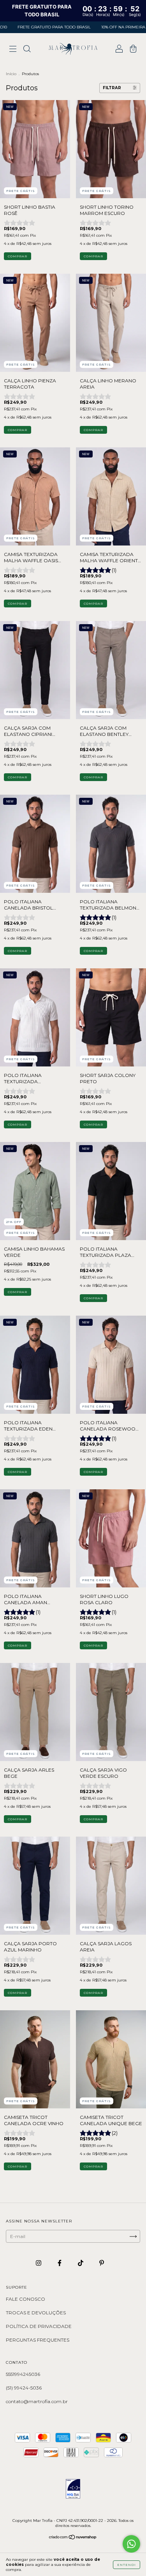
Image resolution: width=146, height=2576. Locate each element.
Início (11, 74)
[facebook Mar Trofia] (60, 2263)
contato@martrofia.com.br (37, 2401)
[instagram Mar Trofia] (39, 2263)
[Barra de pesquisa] (27, 50)
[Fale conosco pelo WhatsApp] (131, 2544)
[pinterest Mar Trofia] (102, 2263)
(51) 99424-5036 (24, 2388)
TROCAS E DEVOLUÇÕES (36, 2313)
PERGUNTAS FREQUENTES (38, 2340)
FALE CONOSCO (26, 2299)
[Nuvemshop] (73, 2538)
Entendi (127, 2565)
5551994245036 (23, 2374)
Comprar (18, 256)
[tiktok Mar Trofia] (81, 2263)
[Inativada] (73, 2489)
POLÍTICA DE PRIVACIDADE (39, 2326)
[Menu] (13, 50)
